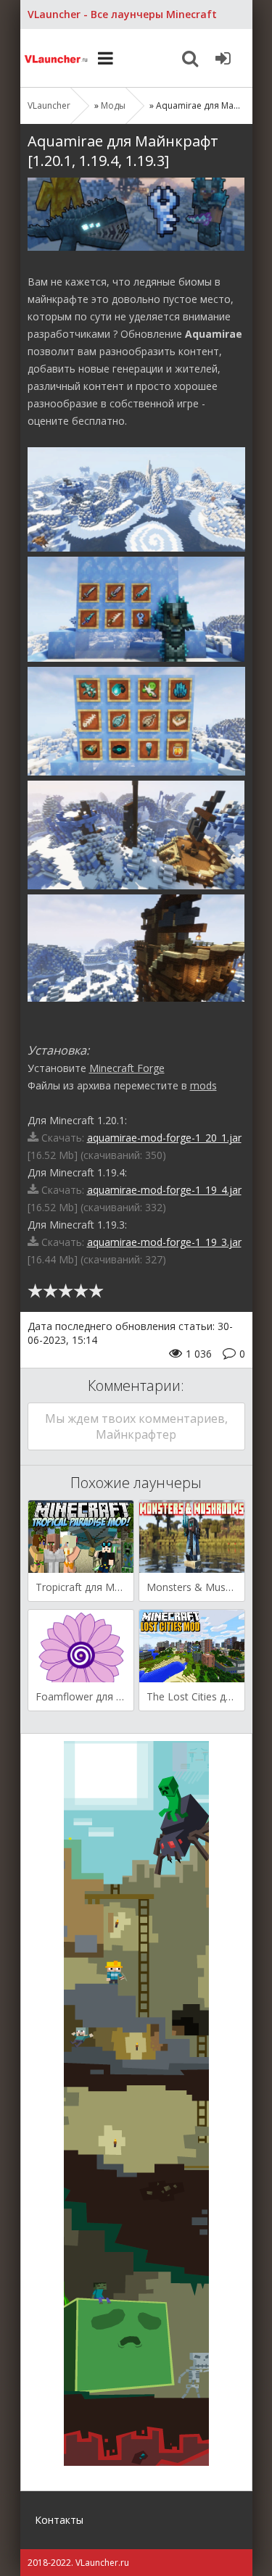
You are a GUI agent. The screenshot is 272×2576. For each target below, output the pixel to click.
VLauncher (57, 58)
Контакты (59, 2520)
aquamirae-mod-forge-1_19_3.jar (164, 1242)
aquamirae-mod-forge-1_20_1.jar (164, 1138)
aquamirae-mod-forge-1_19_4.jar (164, 1190)
